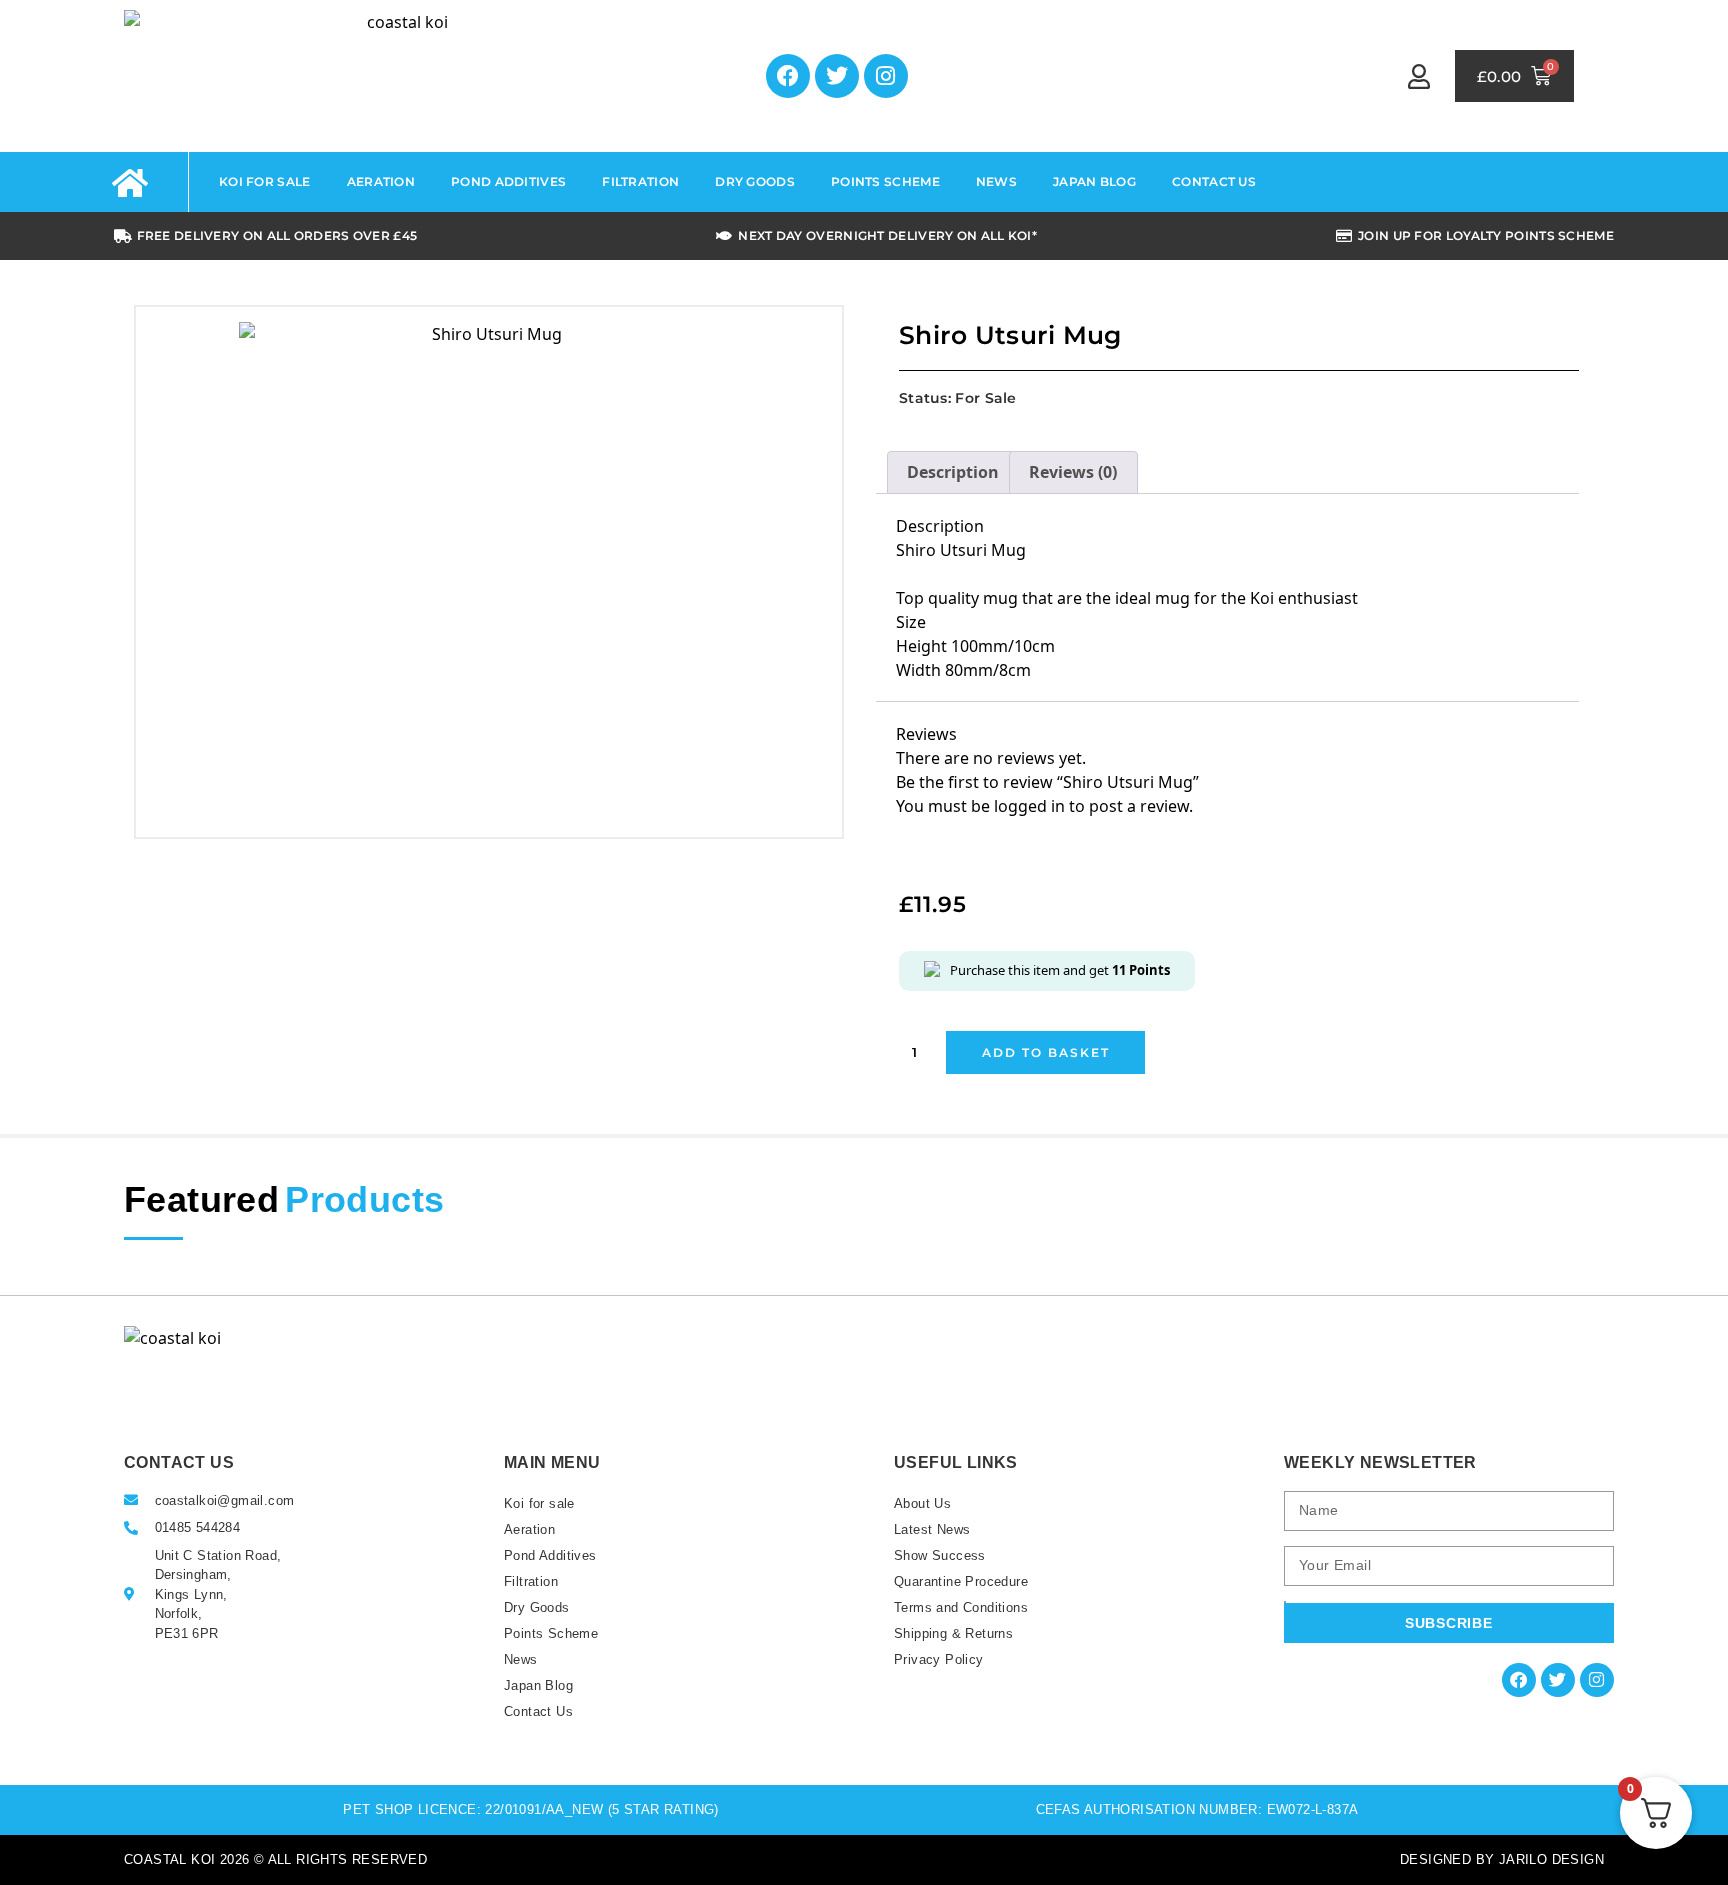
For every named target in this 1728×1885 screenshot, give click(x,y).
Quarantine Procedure (961, 1581)
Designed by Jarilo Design (1502, 1859)
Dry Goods (755, 181)
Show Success (940, 1555)
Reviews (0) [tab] (1073, 472)
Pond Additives (508, 181)
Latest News (932, 1529)
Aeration (381, 181)
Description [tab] (953, 472)
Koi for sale (265, 181)
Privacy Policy (939, 1659)
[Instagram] (886, 76)
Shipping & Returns (953, 1633)
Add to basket (1046, 1052)
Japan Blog (1094, 181)
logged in (1029, 806)
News (996, 181)
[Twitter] (837, 76)
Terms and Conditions (961, 1607)
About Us (922, 1503)
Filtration (640, 181)
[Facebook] (788, 76)
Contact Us (1214, 181)
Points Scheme (885, 181)
